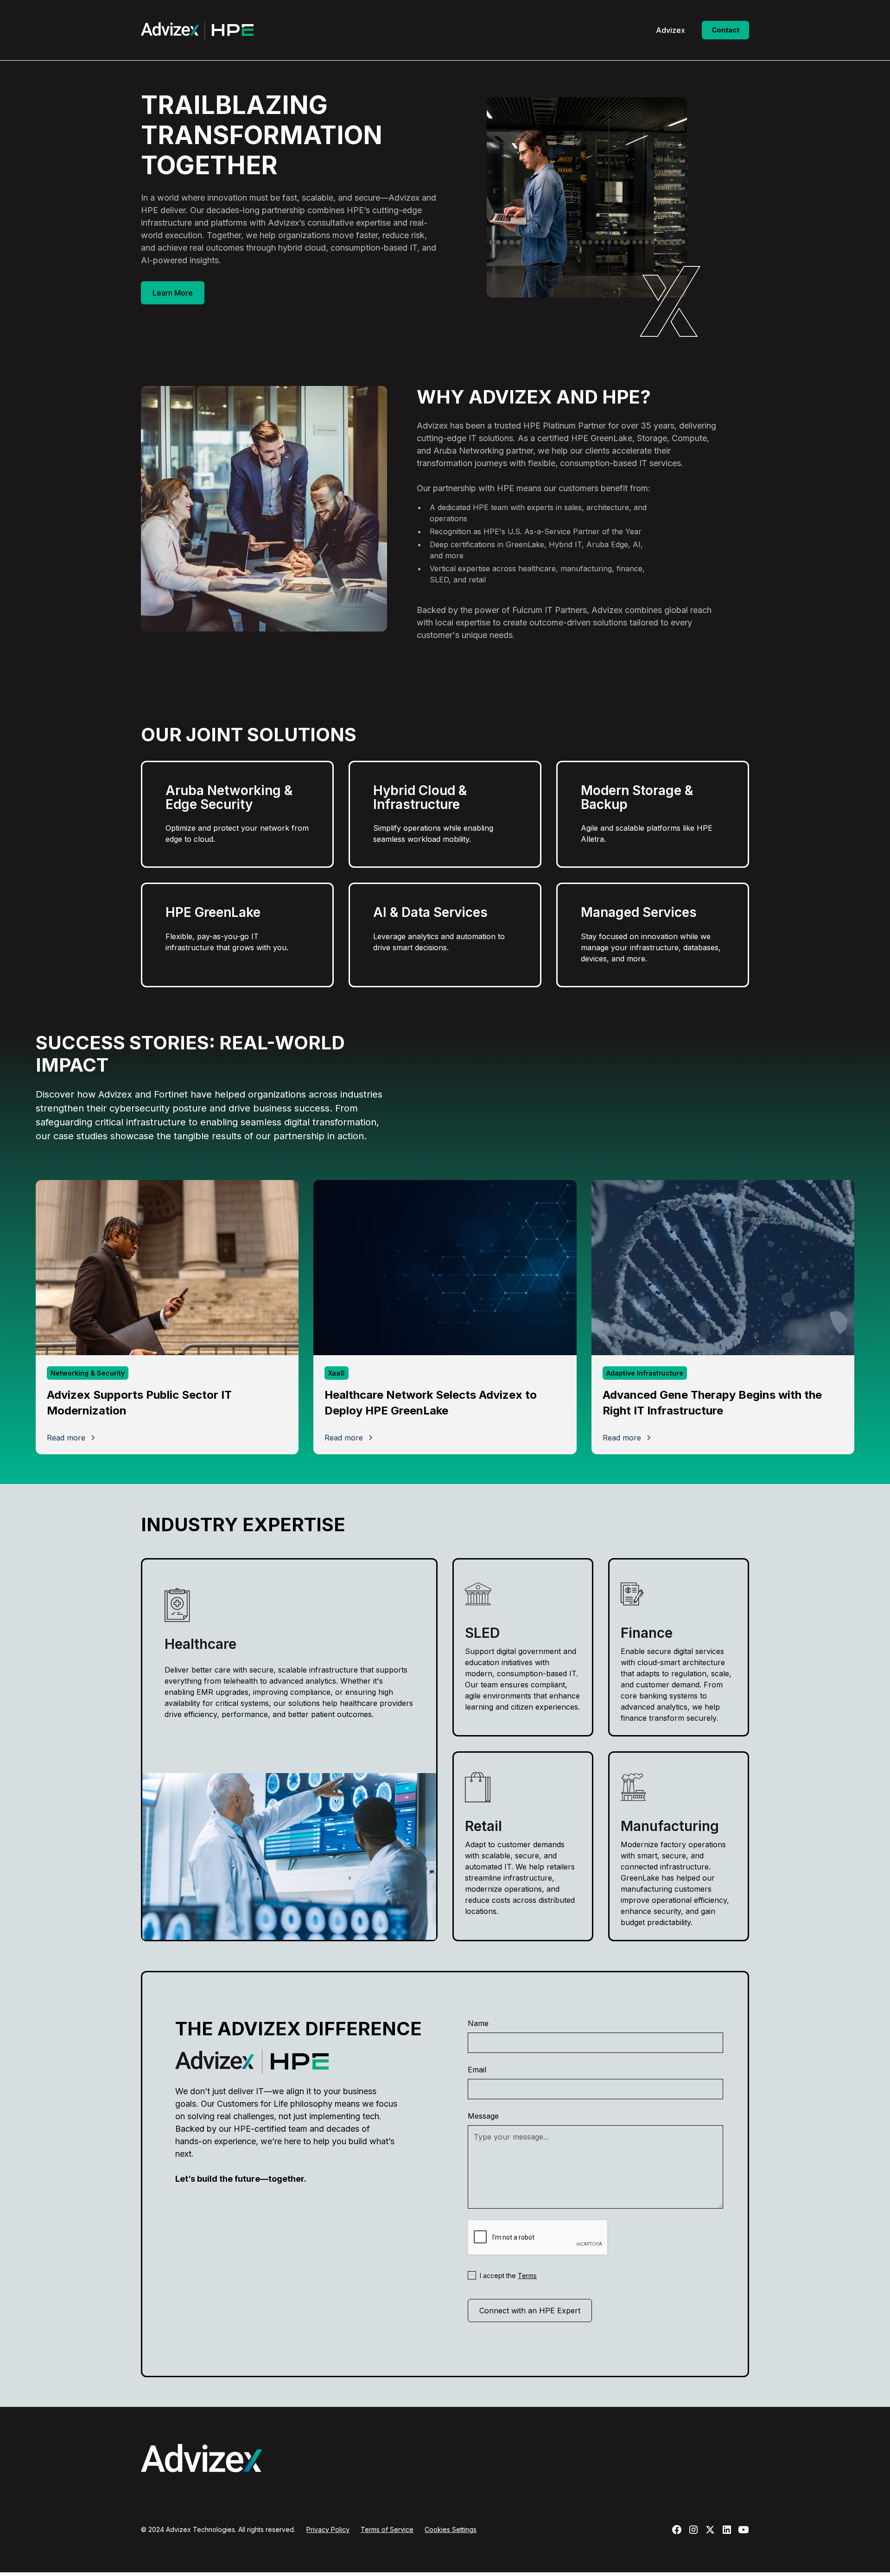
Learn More (173, 293)
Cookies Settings (451, 2529)
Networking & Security (88, 1373)
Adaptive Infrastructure (645, 1373)
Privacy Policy (328, 2529)
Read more (66, 1438)
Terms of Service (387, 2529)
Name (478, 2023)
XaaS (337, 1373)
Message (483, 2116)
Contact (725, 30)
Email (477, 2070)
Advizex (671, 30)
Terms (527, 2276)
